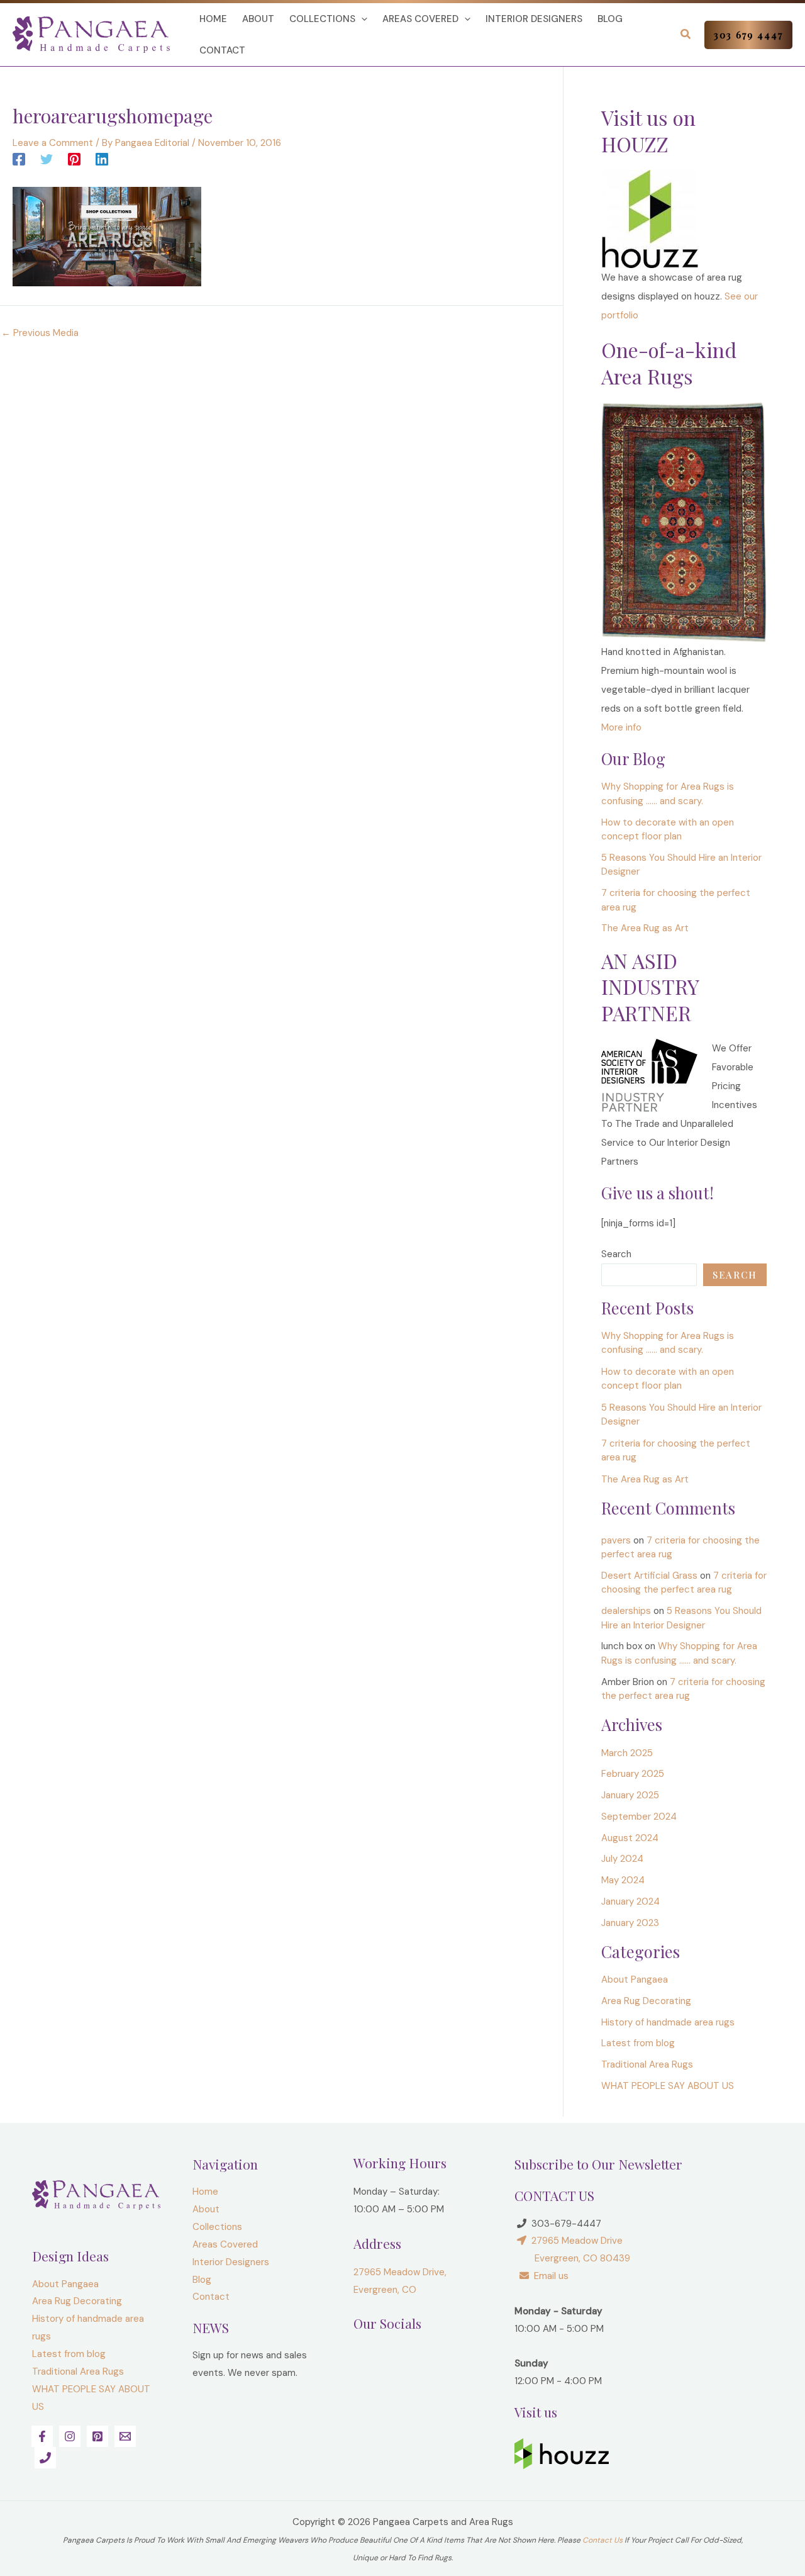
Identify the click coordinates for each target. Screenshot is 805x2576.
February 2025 (633, 1774)
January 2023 (630, 1923)
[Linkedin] (102, 159)
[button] (361, 19)
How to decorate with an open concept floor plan (668, 1379)
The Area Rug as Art (645, 928)
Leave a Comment (53, 143)
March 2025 (627, 1753)
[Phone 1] (45, 2458)
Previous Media (40, 333)
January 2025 (630, 1795)
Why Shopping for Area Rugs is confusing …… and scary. (668, 1343)
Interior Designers (534, 19)
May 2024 (623, 1880)
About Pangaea (635, 1980)
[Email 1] (125, 2436)
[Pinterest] (74, 159)
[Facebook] (19, 159)
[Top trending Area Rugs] (684, 522)
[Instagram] (70, 2436)
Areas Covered (420, 19)
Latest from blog (638, 2043)
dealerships (626, 1611)
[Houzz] (650, 218)
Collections (322, 19)
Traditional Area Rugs (647, 2064)
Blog (610, 19)
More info (621, 727)
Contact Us (602, 2540)
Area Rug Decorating (646, 2001)
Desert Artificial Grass (649, 1576)
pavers (616, 1540)
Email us (549, 2276)
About (258, 19)
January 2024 (630, 1901)
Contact (222, 50)
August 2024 (630, 1838)
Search (616, 1254)
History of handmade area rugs (668, 2022)
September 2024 (639, 1817)
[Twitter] (47, 159)
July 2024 (622, 1859)
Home (213, 19)
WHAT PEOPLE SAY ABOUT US (668, 2086)
